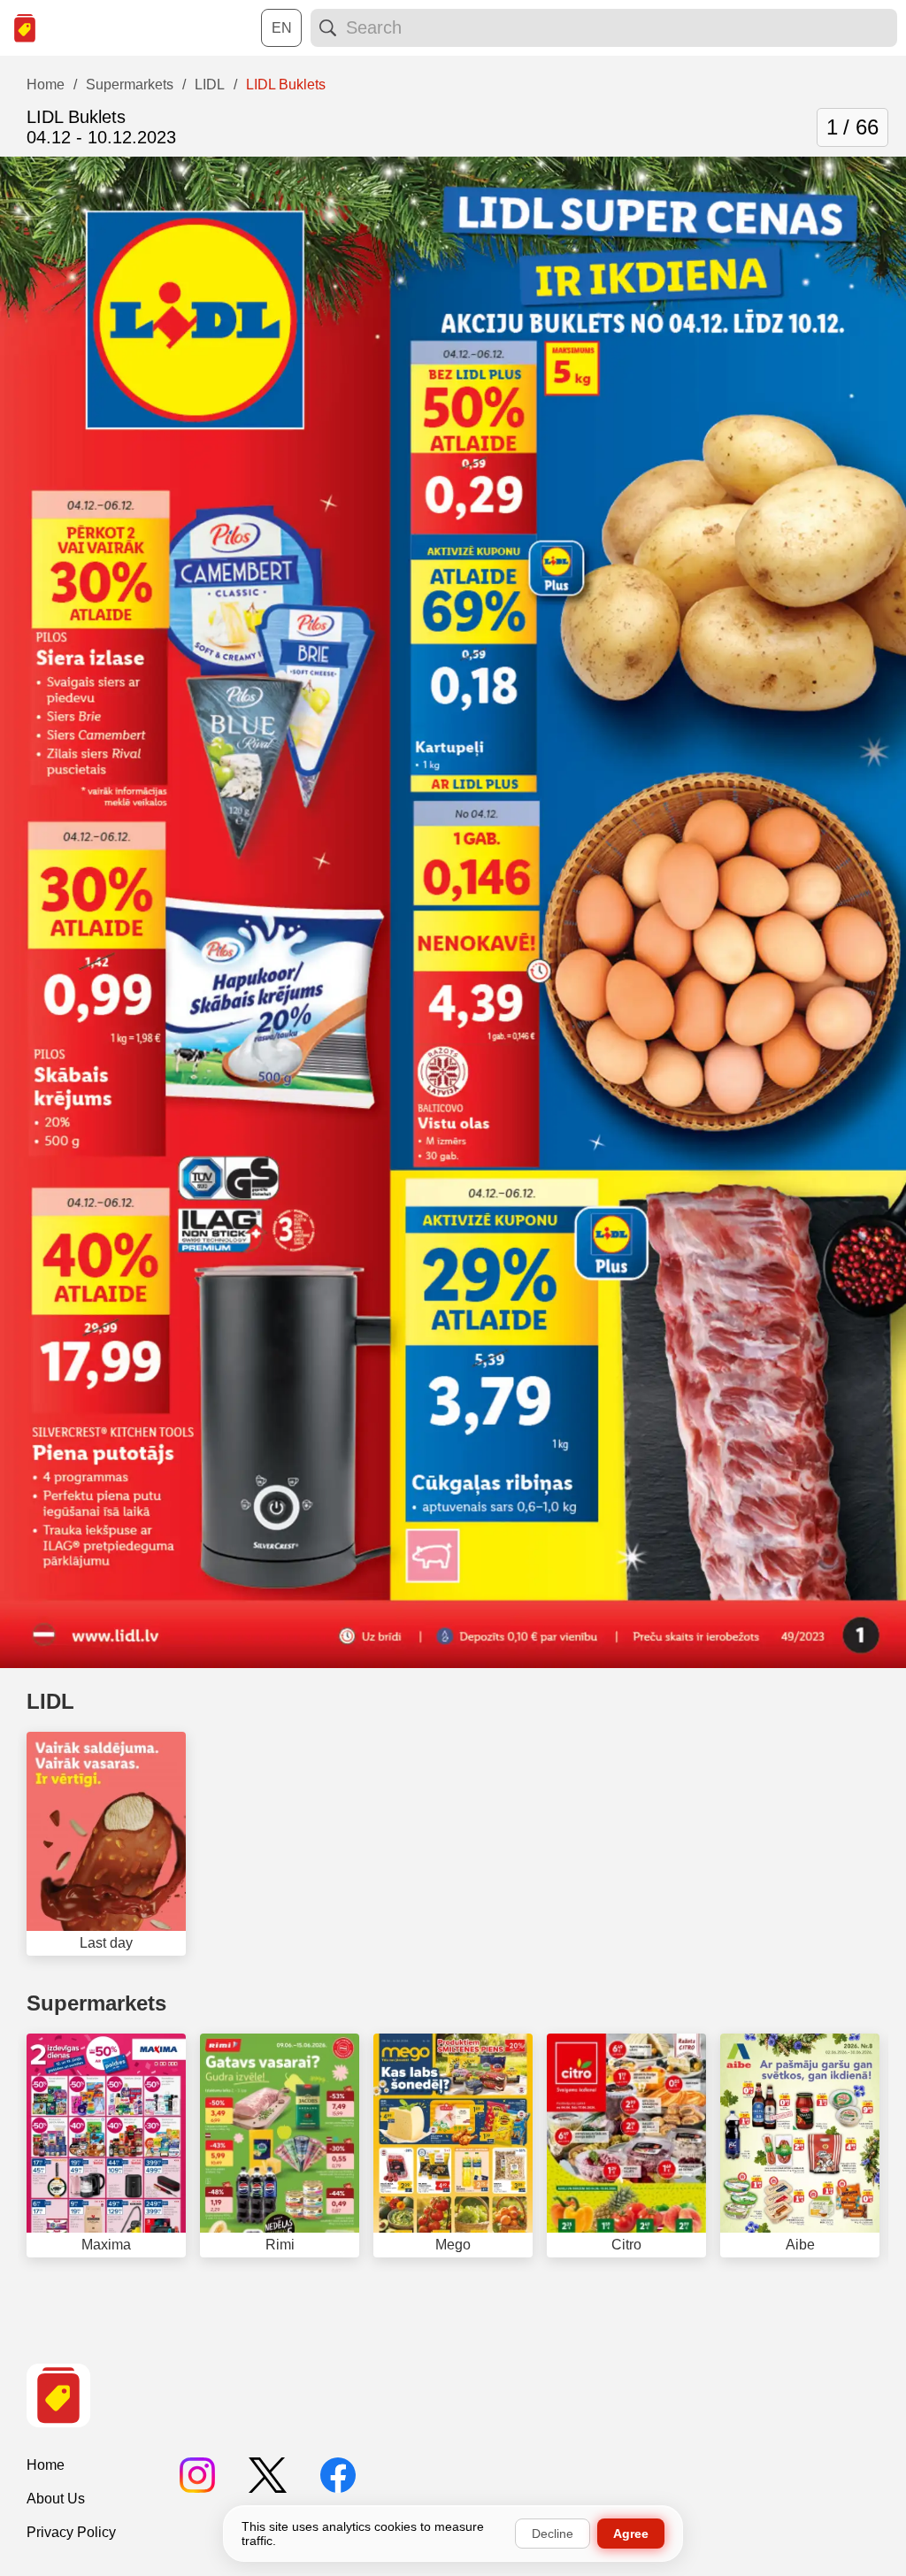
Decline (553, 2534)
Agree (631, 2534)
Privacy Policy (71, 2532)
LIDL (50, 1701)
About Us (56, 2499)
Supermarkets (96, 2003)
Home (46, 2465)
